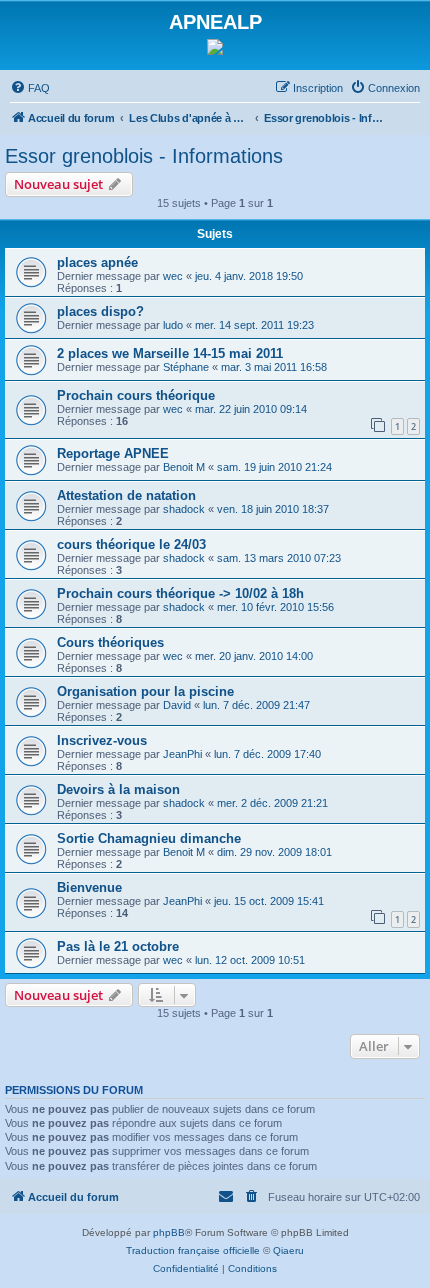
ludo (173, 325)
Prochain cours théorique (136, 395)
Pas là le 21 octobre (118, 946)
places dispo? (100, 311)
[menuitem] (30, 88)
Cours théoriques (110, 642)
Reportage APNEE (113, 453)
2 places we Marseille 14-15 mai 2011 (170, 353)
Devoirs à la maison (118, 789)
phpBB (169, 1232)
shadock (184, 509)
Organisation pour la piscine (145, 691)
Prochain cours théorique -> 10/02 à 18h (180, 593)
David (177, 705)
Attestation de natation (126, 495)
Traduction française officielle (193, 1250)
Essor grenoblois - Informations (144, 156)
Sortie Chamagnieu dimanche (149, 838)
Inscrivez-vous (102, 740)
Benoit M (184, 467)
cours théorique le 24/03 (131, 544)
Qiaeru (288, 1250)
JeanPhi (182, 754)
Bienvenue (89, 887)
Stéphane (186, 367)
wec (173, 276)
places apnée (97, 262)
